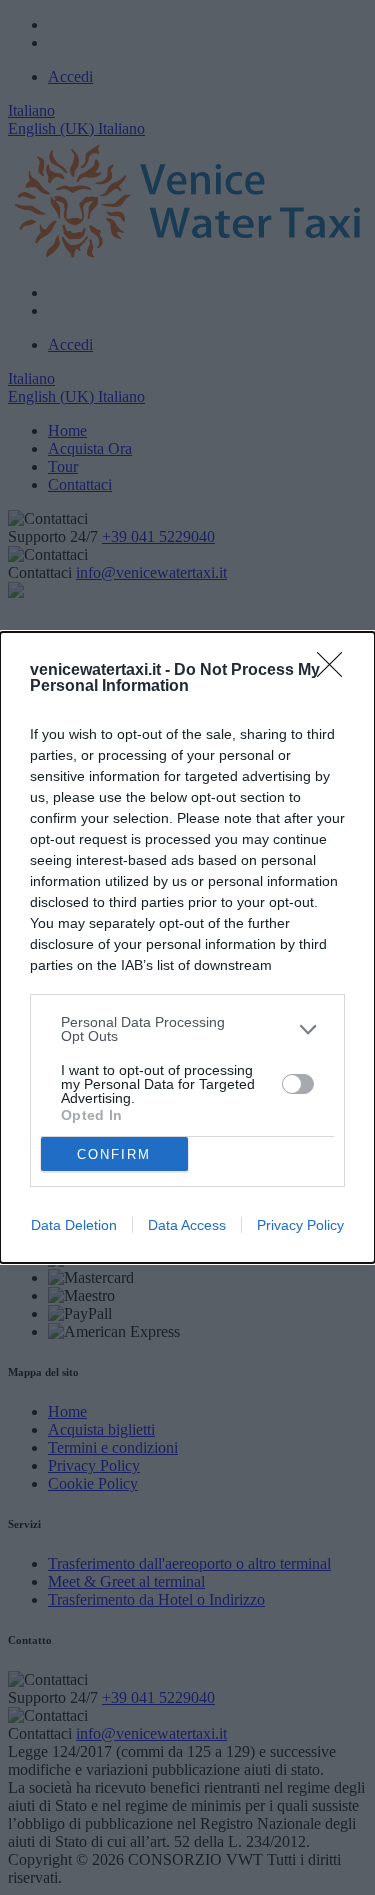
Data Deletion (74, 1225)
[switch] (298, 1084)
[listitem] (187, 1029)
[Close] (336, 671)
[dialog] (187, 947)
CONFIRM (114, 1154)
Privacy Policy (300, 1225)
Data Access (187, 1225)
